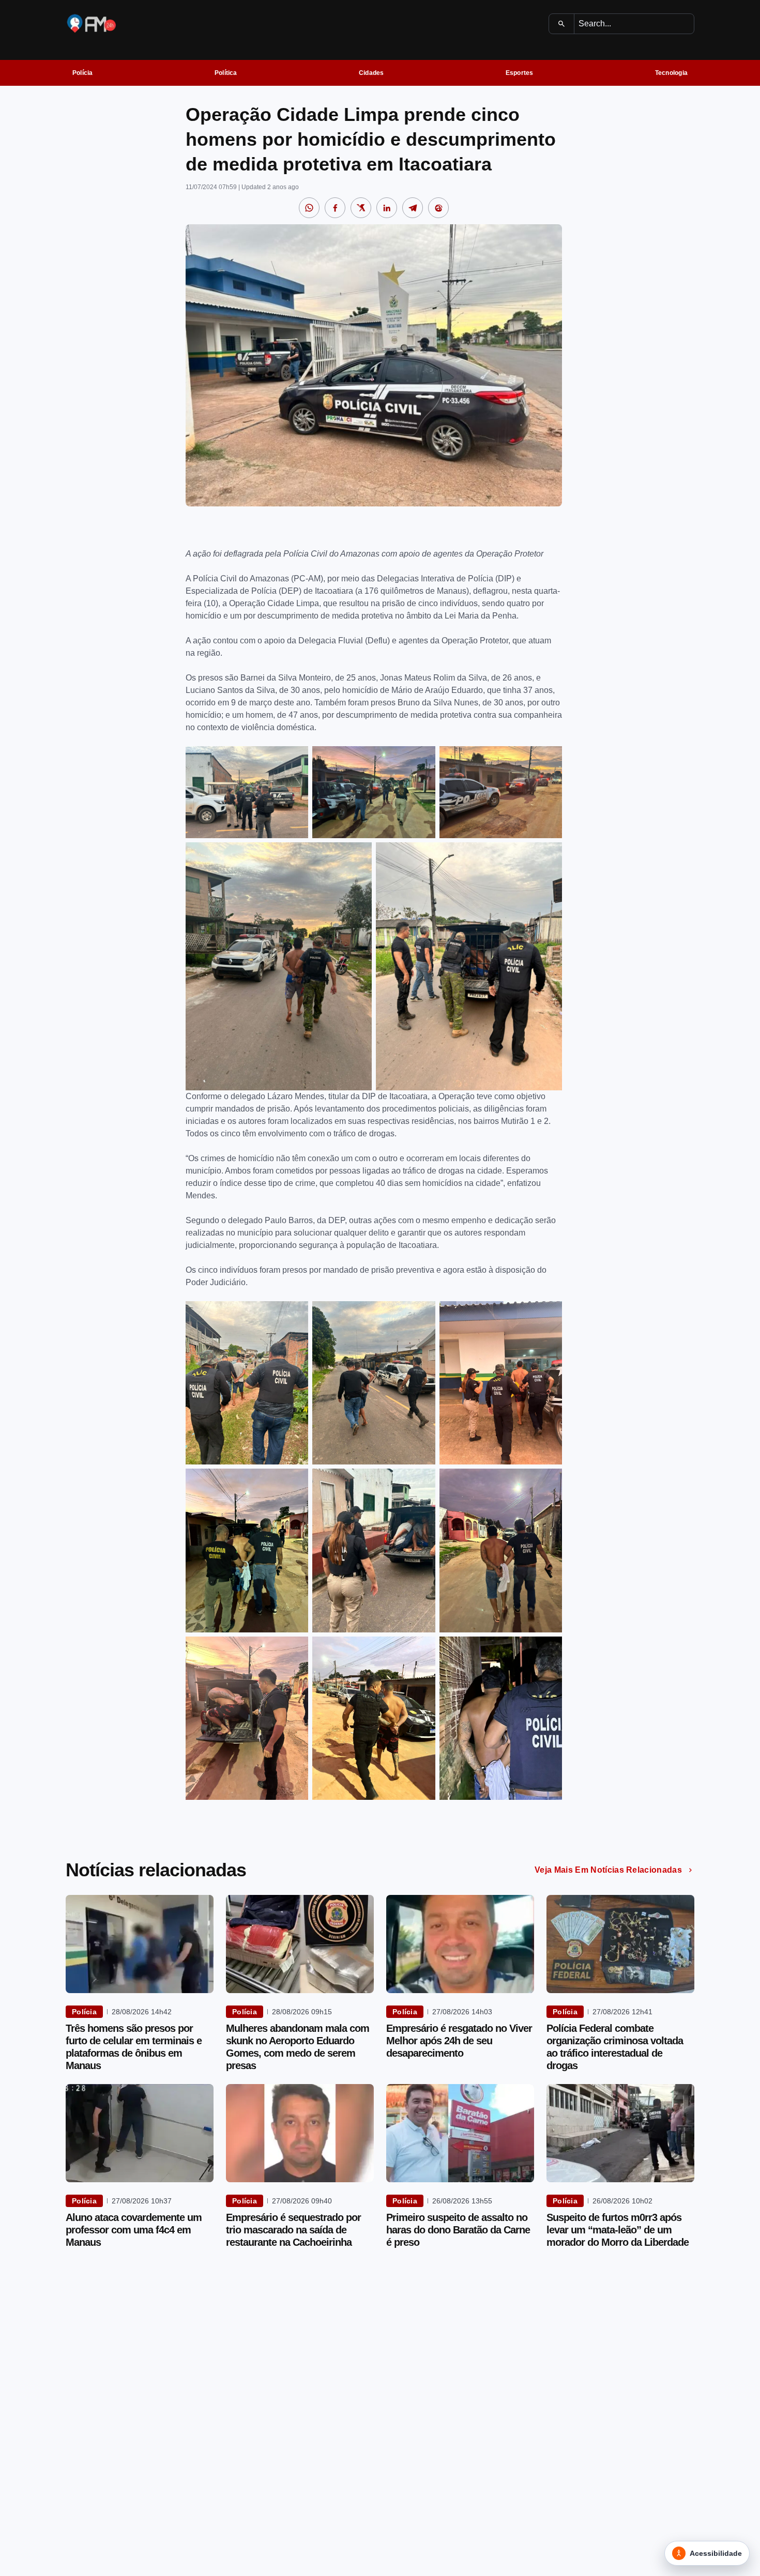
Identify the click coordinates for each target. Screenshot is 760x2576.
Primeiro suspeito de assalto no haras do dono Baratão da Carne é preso (458, 2230)
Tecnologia (671, 73)
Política (226, 73)
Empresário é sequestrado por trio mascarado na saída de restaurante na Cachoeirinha (293, 2230)
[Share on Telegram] (413, 208)
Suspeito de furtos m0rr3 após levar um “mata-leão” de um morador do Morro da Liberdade (618, 2230)
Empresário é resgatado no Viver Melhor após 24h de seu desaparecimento (459, 2041)
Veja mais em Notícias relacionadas (608, 1870)
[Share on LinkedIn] (387, 208)
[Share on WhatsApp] (309, 208)
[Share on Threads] (438, 208)
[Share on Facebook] (335, 208)
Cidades (371, 73)
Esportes (520, 73)
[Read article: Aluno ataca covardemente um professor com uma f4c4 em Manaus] (140, 2133)
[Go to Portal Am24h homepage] (92, 24)
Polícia (83, 73)
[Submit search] (562, 24)
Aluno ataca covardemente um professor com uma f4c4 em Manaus (134, 2230)
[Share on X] (361, 208)
